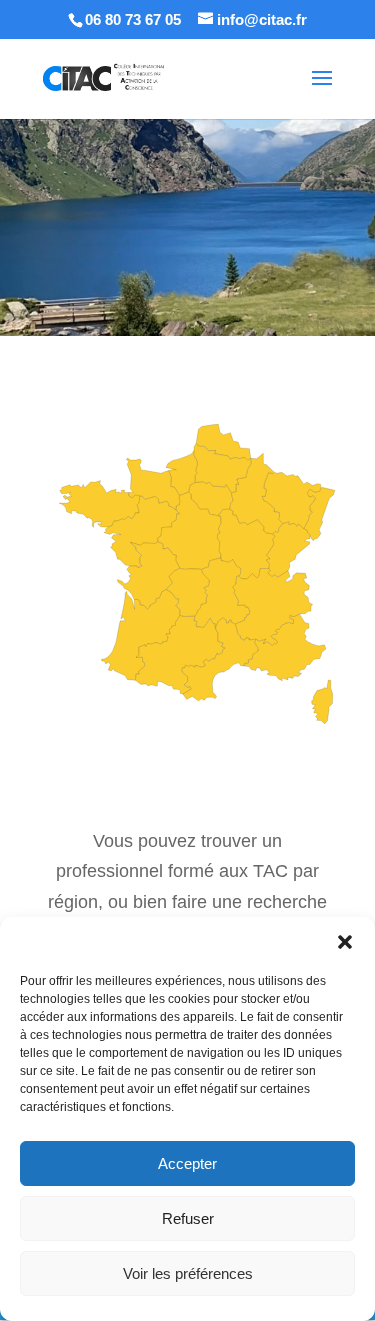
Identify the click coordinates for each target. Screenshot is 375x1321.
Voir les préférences (188, 1273)
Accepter (187, 1163)
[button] (345, 942)
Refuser (188, 1218)
